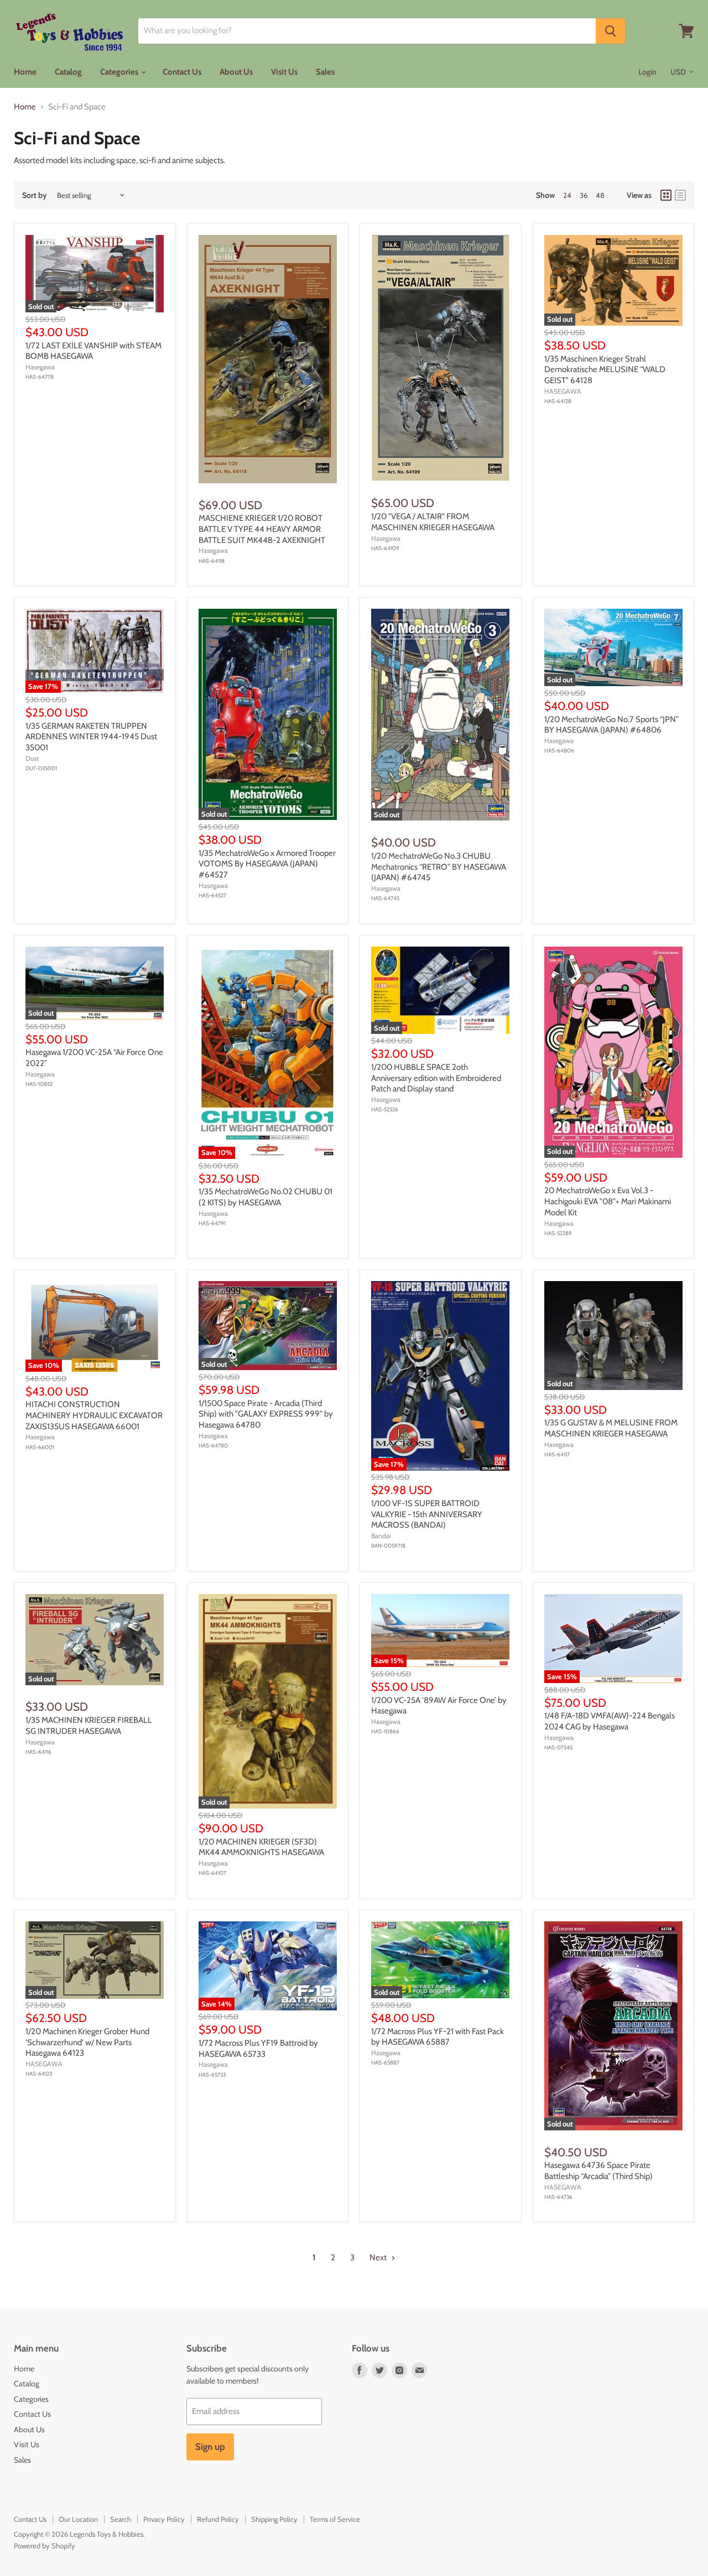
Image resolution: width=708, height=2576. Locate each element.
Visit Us (284, 72)
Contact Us (182, 72)
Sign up (210, 2447)
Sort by (35, 195)
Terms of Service (335, 2519)
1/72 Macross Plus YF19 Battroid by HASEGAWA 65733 (258, 2049)
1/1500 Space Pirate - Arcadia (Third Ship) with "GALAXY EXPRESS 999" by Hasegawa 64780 (266, 1414)
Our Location (78, 2519)
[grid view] (666, 195)
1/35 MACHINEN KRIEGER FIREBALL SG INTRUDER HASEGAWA (89, 1726)
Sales (325, 72)
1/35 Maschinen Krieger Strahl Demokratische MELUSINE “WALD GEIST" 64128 (605, 370)
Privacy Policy (164, 2519)
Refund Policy (218, 2519)
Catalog (68, 72)
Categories (120, 72)
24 (567, 195)
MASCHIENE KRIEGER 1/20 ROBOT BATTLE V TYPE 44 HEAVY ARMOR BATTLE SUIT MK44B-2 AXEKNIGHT (262, 529)
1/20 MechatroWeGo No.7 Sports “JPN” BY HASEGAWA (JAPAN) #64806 (611, 725)
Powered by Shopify (45, 2546)
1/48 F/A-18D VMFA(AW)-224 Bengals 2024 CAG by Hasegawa (610, 1721)
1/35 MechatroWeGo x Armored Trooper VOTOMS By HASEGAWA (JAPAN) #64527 (267, 864)
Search (121, 2519)
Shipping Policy (274, 2519)
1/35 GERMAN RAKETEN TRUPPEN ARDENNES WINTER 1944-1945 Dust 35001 (91, 737)
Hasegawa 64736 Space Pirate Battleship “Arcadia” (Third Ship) (598, 2171)
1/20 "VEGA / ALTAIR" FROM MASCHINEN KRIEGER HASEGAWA (433, 522)
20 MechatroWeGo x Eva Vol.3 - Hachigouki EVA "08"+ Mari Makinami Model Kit (608, 1201)
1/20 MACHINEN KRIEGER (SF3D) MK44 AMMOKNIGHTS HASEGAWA (261, 1847)
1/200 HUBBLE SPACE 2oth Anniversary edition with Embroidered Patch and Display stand (436, 1078)
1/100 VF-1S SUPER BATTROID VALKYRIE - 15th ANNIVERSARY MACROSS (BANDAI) (427, 1514)
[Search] (610, 31)
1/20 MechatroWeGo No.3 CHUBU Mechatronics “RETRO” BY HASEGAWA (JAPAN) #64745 (439, 867)
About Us (236, 72)
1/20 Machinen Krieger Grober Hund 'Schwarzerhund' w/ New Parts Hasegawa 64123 (87, 2042)
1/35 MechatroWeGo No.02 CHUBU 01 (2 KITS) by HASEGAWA (265, 1197)
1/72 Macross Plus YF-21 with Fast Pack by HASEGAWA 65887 (438, 2037)
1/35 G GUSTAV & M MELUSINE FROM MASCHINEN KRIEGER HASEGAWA (611, 1428)
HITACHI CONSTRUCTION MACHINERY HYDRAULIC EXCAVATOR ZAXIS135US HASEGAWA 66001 (94, 1415)
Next (379, 2258)
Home (25, 72)
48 (600, 195)
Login (647, 72)
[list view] (680, 195)
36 (584, 195)
